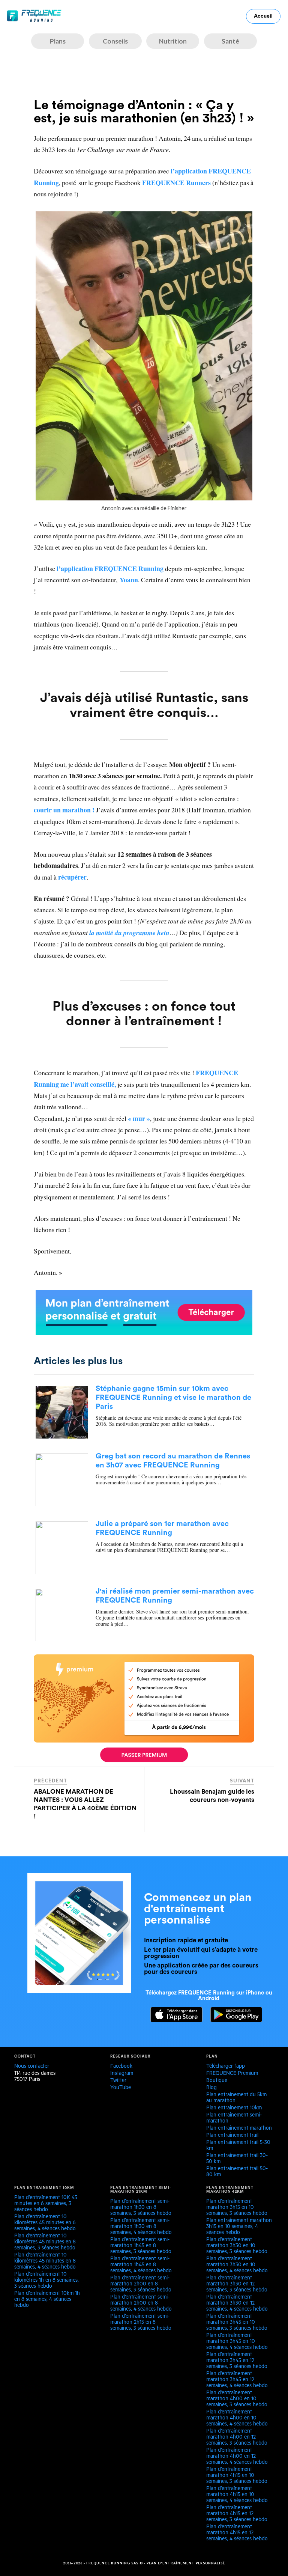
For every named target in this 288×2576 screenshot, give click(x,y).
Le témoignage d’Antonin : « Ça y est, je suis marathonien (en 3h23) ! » (144, 112)
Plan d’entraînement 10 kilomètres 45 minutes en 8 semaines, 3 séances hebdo (45, 2243)
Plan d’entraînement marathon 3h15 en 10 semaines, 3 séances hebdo (237, 2208)
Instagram (122, 2074)
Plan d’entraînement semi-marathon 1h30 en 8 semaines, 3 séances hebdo (141, 2208)
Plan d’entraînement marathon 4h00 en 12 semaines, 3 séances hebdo (237, 2438)
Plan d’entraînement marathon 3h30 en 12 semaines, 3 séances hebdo (237, 2285)
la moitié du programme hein (129, 933)
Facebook (121, 2067)
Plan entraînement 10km (234, 2109)
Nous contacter (32, 2067)
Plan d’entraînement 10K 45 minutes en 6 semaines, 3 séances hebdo (46, 2204)
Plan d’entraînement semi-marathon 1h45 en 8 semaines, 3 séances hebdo (141, 2246)
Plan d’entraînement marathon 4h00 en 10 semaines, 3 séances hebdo (237, 2400)
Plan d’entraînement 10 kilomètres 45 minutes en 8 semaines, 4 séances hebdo (45, 2262)
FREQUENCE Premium (232, 2074)
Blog (211, 2088)
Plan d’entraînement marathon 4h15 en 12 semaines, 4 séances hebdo (237, 2534)
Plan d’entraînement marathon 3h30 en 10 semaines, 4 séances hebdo (237, 2266)
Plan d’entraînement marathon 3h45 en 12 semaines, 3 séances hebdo (237, 2361)
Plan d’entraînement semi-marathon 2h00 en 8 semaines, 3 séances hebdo (141, 2285)
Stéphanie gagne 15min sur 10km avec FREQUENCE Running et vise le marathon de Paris (173, 1398)
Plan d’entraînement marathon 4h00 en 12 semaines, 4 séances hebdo (237, 2457)
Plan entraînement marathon (239, 2129)
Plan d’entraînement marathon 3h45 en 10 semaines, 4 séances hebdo (237, 2342)
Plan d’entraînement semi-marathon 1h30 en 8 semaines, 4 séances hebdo (141, 2227)
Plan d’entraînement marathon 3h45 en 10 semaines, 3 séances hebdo (237, 2323)
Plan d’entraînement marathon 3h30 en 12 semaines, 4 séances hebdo (237, 2304)
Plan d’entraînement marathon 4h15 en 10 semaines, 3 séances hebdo (237, 2476)
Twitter (118, 2081)
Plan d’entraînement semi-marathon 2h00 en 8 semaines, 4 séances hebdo (141, 2304)
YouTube (121, 2088)
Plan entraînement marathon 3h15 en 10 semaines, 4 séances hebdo (239, 2227)
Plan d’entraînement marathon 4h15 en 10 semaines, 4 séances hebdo (237, 2495)
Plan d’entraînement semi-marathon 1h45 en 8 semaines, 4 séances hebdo (141, 2266)
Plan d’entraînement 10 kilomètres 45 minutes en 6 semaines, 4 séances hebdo (45, 2223)
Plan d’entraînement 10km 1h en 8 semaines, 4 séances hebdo (47, 2300)
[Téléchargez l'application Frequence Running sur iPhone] (173, 2020)
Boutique (217, 2081)
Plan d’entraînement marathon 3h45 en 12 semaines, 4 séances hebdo (237, 2380)
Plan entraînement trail (232, 2136)
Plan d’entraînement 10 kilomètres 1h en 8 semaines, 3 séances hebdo (46, 2281)
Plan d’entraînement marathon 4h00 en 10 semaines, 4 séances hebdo (237, 2419)
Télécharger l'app (226, 2067)
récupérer (72, 877)
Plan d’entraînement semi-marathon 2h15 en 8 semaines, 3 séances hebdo (141, 2323)
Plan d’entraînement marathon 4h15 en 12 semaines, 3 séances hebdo (237, 2514)
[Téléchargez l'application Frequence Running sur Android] (233, 2020)
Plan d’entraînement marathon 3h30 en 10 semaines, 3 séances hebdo (237, 2246)
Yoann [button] (129, 580)
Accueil (263, 16)
